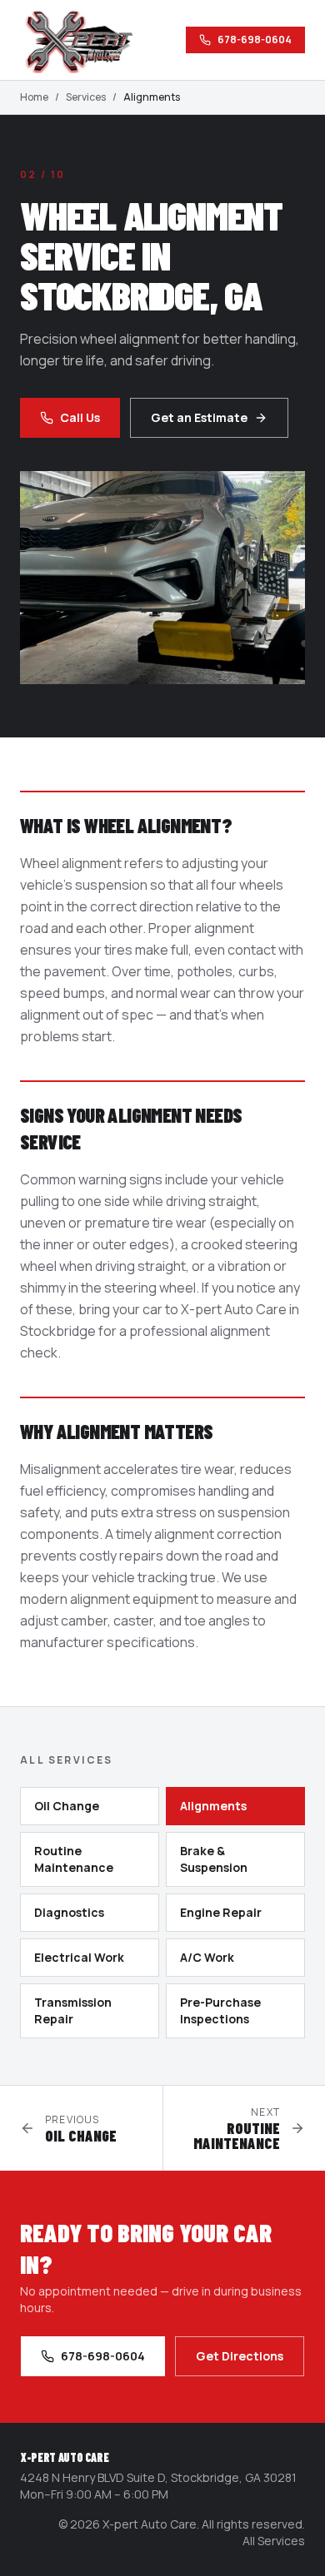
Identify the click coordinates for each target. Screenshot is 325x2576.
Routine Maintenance (74, 1859)
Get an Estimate (199, 417)
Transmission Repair (73, 2010)
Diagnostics (69, 1912)
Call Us (80, 417)
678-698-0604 (255, 40)
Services (86, 97)
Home (34, 97)
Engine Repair (221, 1912)
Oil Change (67, 1806)
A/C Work (207, 1957)
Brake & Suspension (214, 1859)
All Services (274, 2541)
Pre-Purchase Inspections (220, 2010)
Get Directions (240, 2356)
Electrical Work (79, 1957)
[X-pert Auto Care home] (87, 40)
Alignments (213, 1806)
